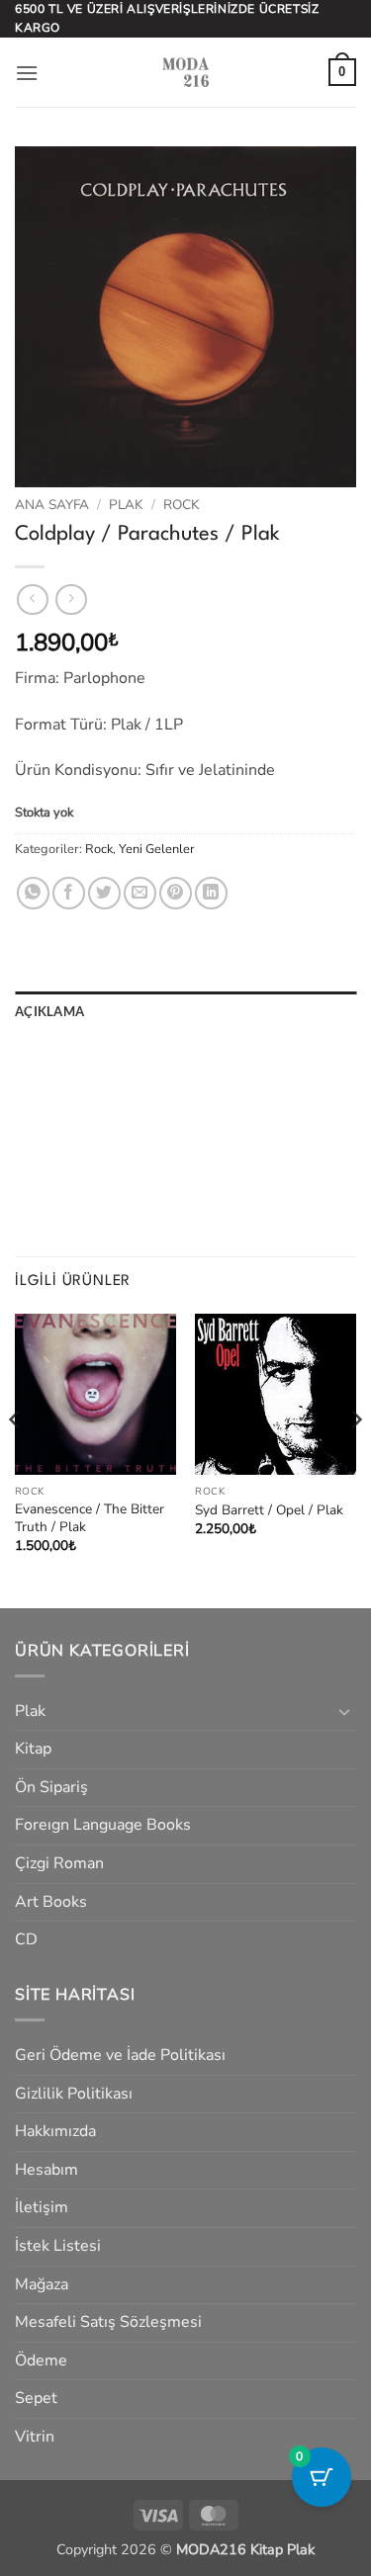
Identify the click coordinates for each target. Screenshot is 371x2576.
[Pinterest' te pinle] (176, 893)
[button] (27, 73)
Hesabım (46, 2170)
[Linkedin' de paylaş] (211, 893)
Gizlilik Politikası (74, 2094)
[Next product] (32, 600)
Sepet (36, 2398)
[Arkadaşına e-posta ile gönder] (140, 893)
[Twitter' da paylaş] (104, 893)
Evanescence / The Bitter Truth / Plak (90, 1518)
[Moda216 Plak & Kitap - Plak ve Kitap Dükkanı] (186, 72)
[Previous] (16, 1459)
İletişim (42, 2207)
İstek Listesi (58, 2246)
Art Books (51, 1902)
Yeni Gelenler (157, 849)
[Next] (355, 1459)
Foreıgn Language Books (103, 1825)
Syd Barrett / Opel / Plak (269, 1510)
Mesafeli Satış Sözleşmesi (108, 2322)
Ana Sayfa (52, 505)
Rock (182, 505)
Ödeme (41, 2361)
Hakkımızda (55, 2131)
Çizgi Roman (59, 1863)
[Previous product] (71, 600)
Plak (126, 505)
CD (26, 1939)
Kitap (33, 1749)
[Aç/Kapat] (344, 1711)
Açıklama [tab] (49, 1011)
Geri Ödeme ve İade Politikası (120, 2055)
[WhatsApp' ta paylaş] (33, 893)
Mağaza (42, 2284)
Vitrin (35, 2437)
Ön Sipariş (51, 1787)
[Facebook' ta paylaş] (69, 893)
